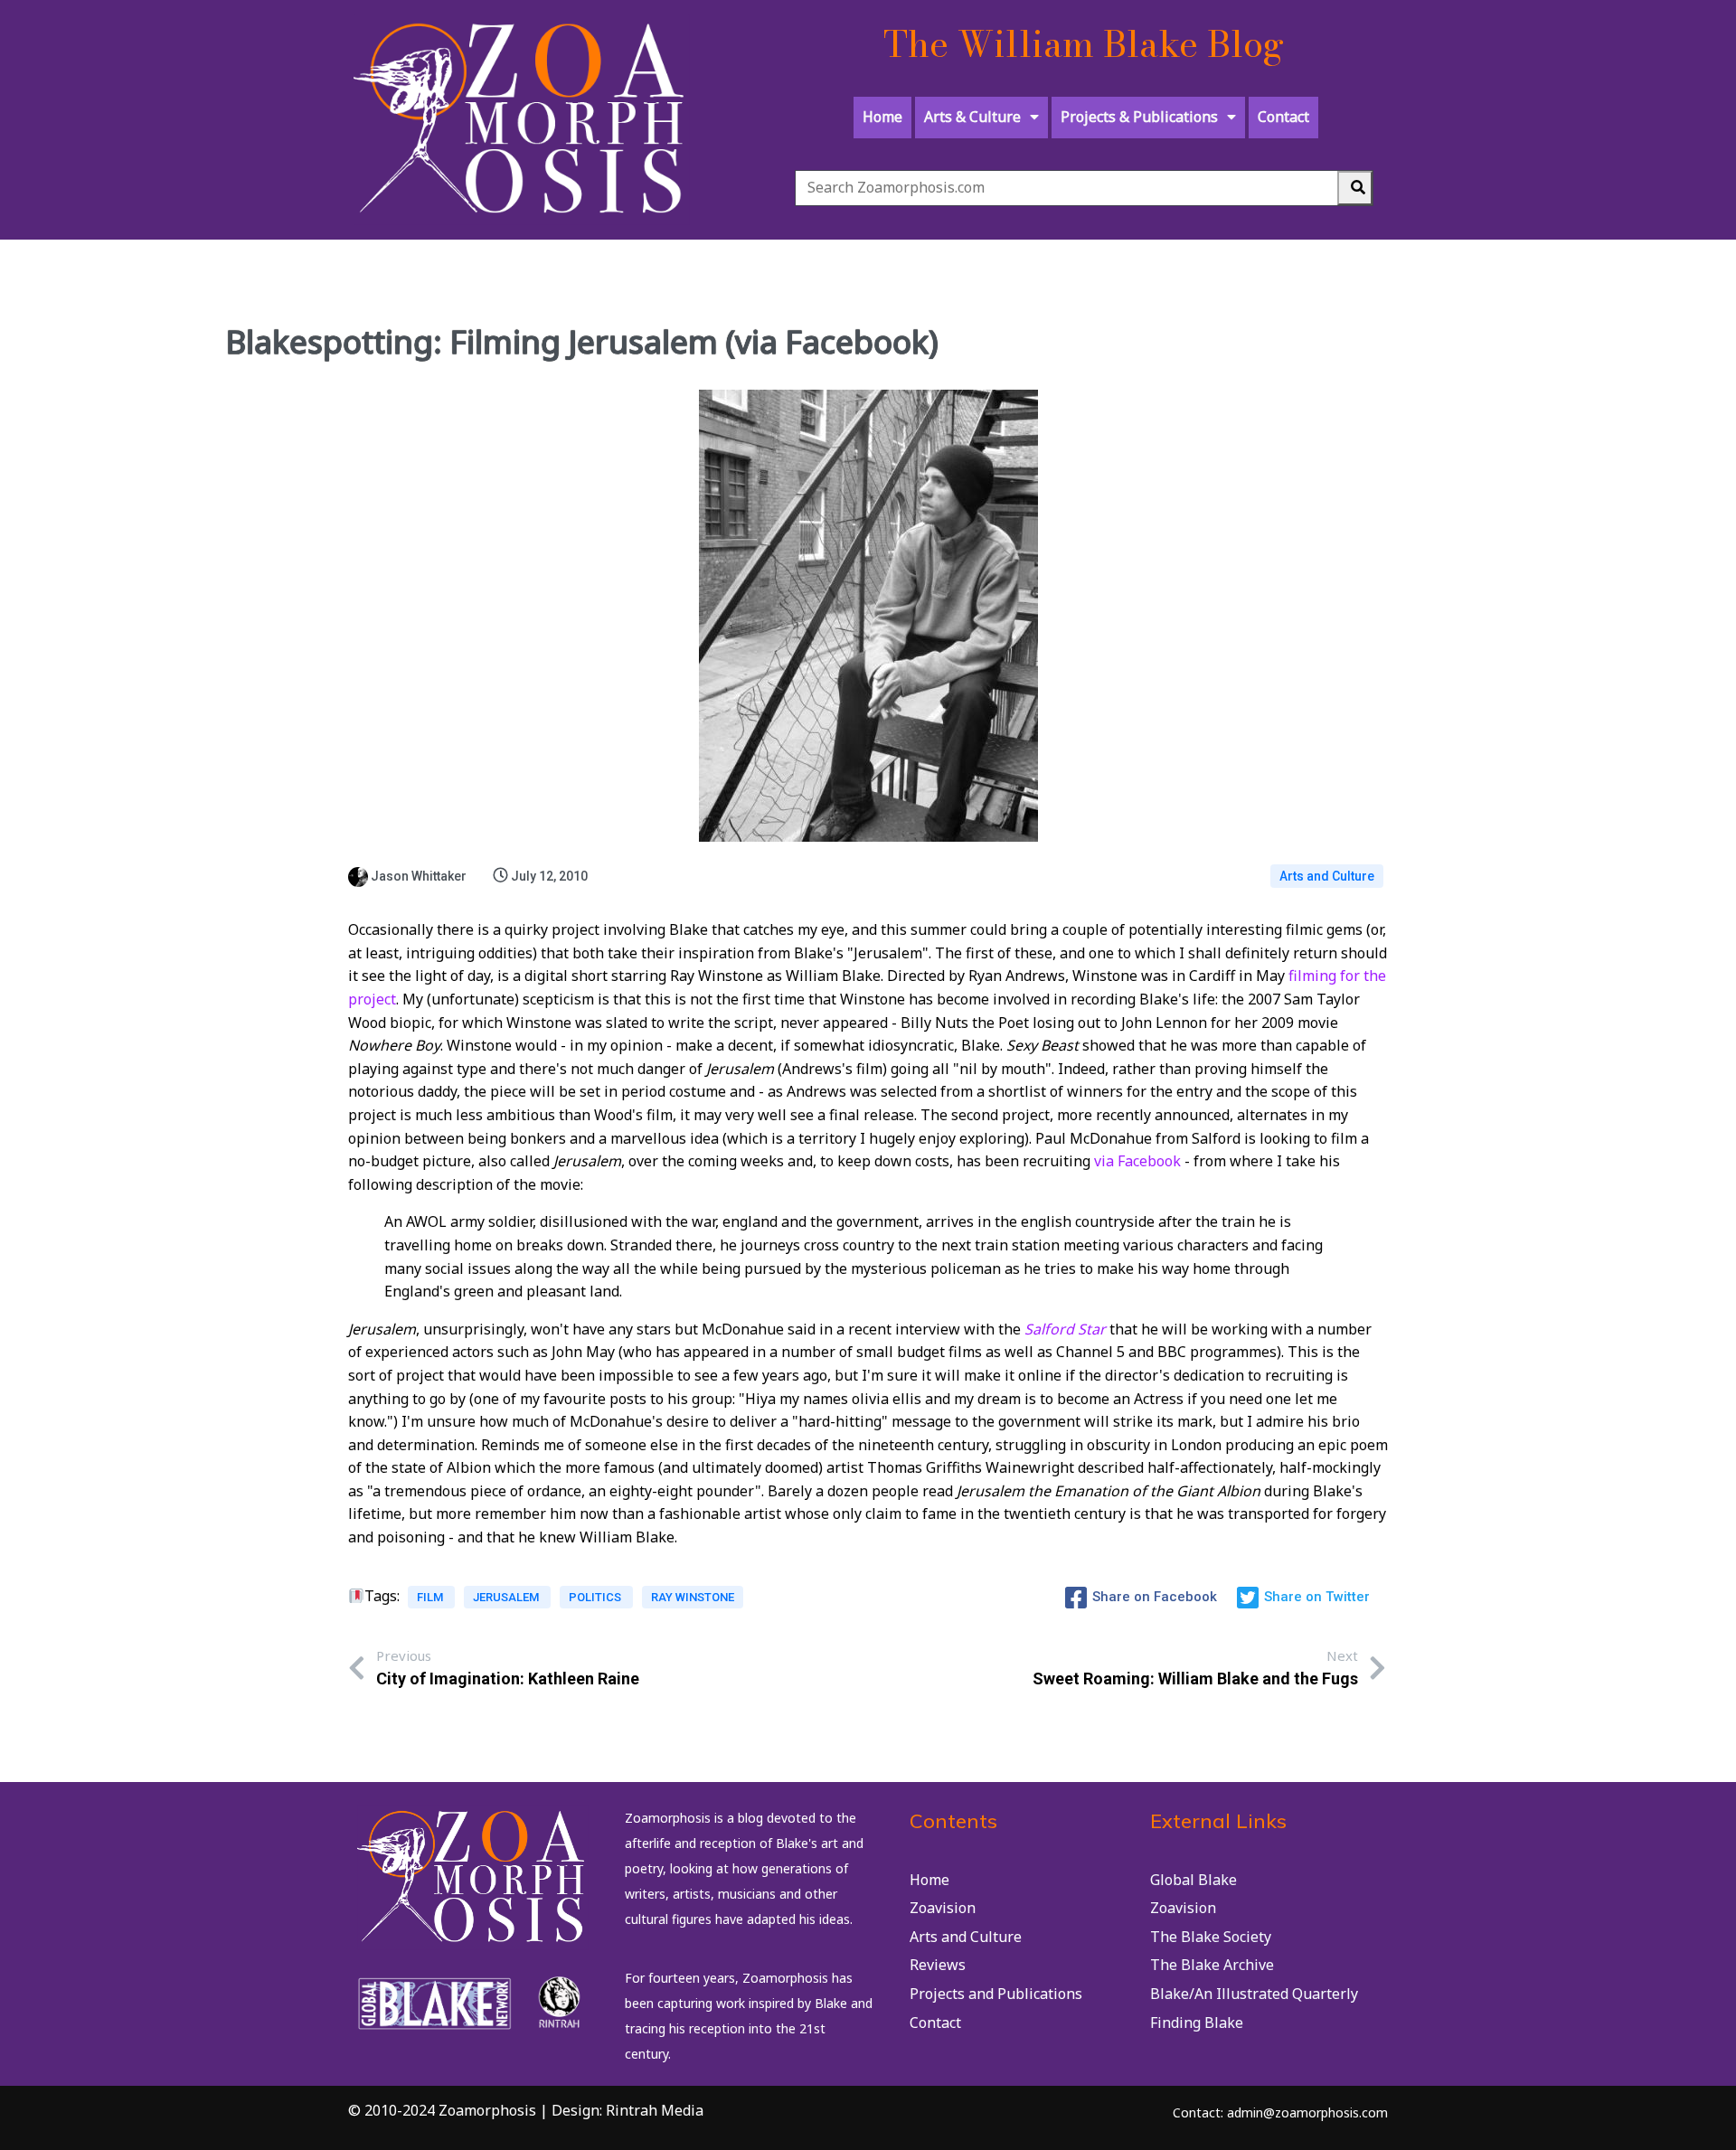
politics (596, 1597)
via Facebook (1137, 1161)
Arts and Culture (1327, 876)
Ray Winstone (693, 1597)
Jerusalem (507, 1597)
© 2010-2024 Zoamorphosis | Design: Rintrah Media (526, 2110)
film (431, 1597)
